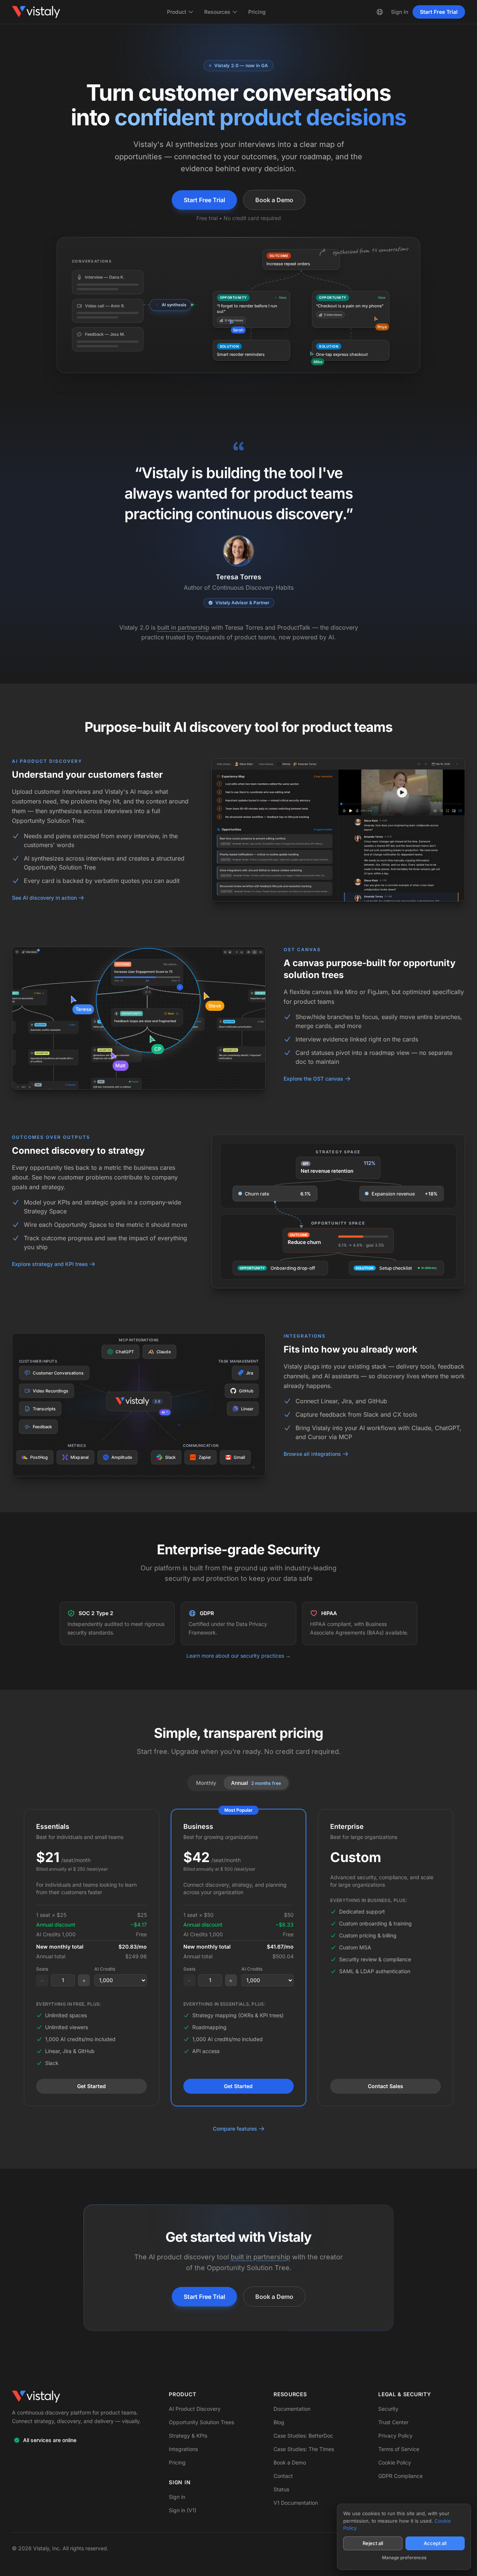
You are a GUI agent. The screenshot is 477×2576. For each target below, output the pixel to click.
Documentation (292, 2409)
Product (177, 12)
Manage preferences (404, 2558)
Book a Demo (274, 200)
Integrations (183, 2449)
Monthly (206, 1783)
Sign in (177, 2497)
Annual (256, 1783)
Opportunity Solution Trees (201, 2422)
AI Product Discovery (195, 2409)
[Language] (380, 12)
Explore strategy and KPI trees (50, 1264)
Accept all (435, 2543)
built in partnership (183, 627)
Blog (279, 2422)
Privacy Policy (395, 2436)
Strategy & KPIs (188, 2436)
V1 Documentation (296, 2503)
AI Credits (105, 1969)
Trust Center (393, 2422)
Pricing (257, 12)
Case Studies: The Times (304, 2449)
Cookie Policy (395, 2462)
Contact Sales (386, 2086)
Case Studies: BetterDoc (303, 2436)
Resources (217, 12)
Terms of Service (399, 2449)
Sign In (399, 12)
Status (281, 2489)
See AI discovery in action (44, 898)
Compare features (235, 2129)
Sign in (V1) (183, 2510)
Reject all (373, 2543)
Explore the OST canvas (313, 1079)
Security (388, 2409)
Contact (283, 2476)
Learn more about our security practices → (238, 1656)
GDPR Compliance (400, 2476)
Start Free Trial (439, 12)
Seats (42, 1969)
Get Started (91, 2086)
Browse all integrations (312, 1454)
